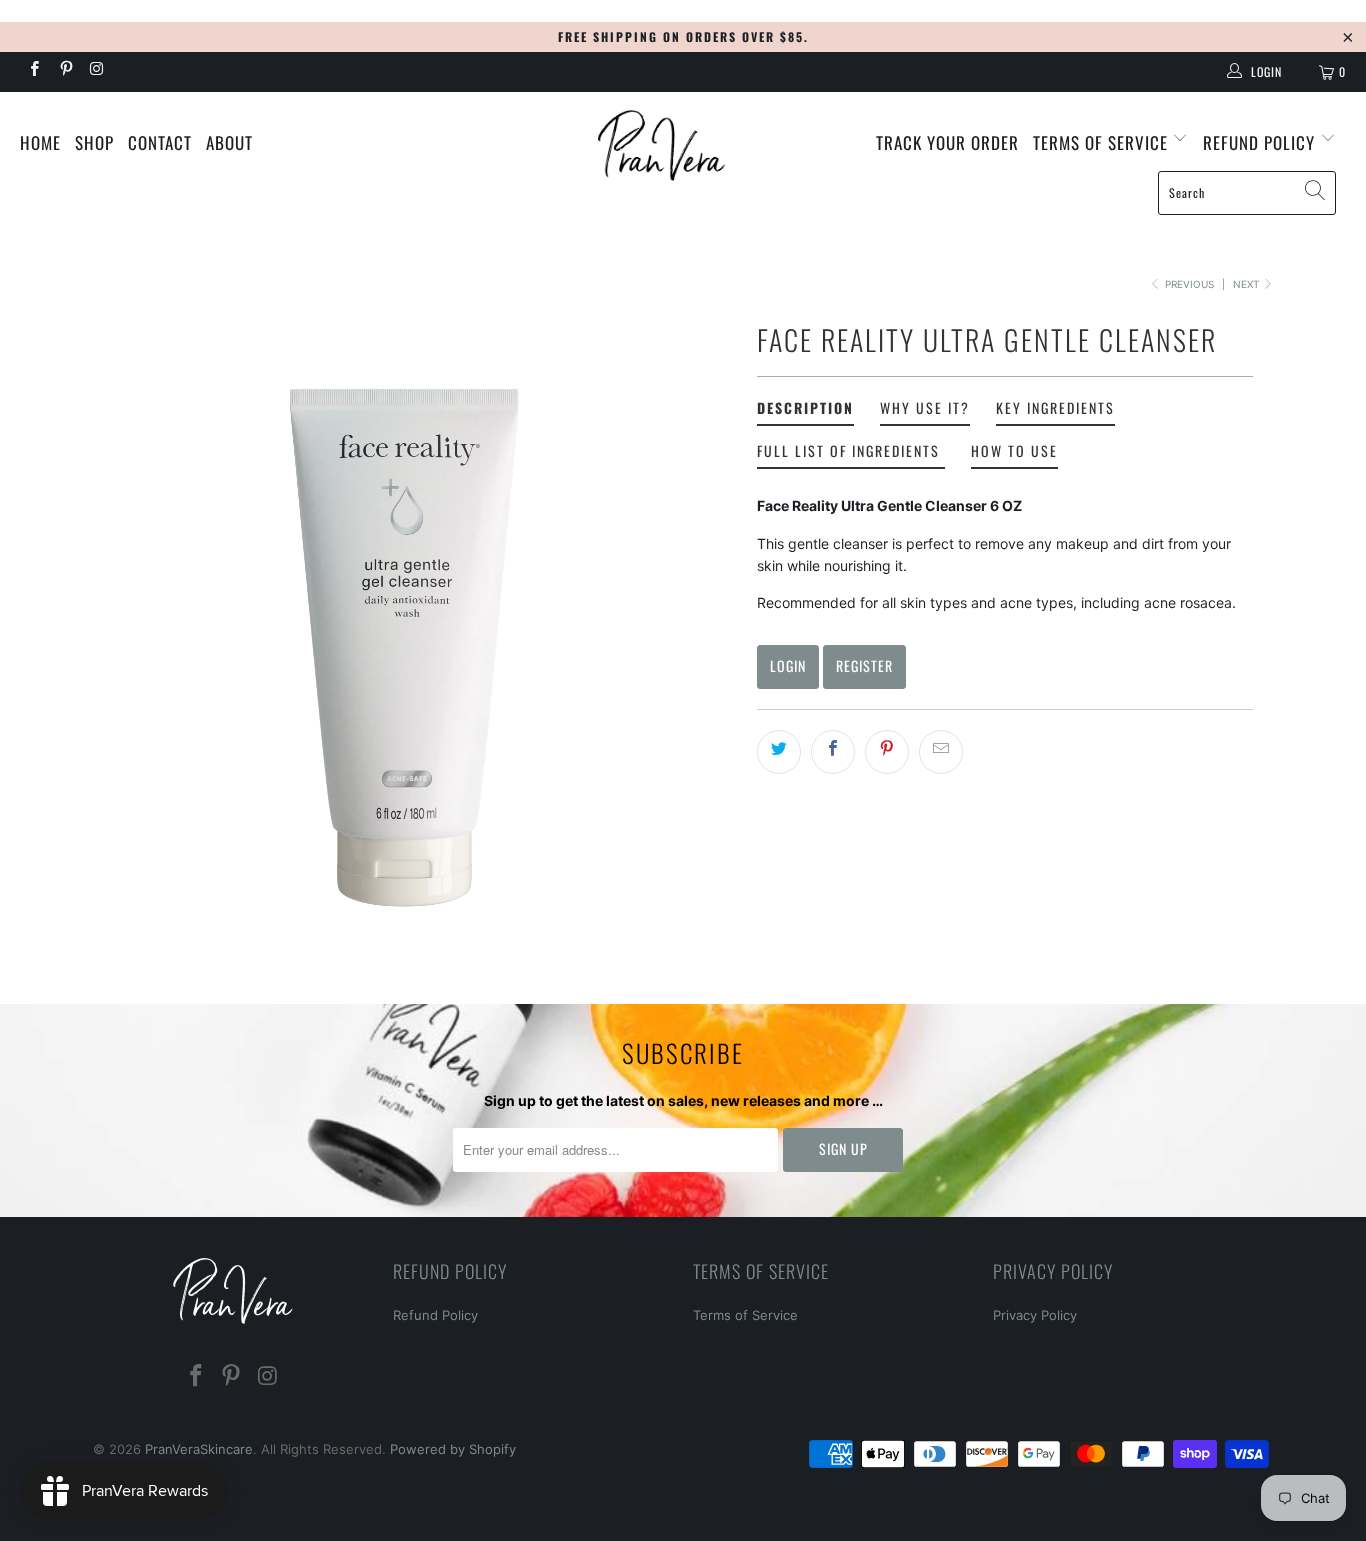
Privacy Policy (1035, 1315)
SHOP (94, 142)
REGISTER (864, 665)
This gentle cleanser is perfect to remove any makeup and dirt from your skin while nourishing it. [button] (994, 554)
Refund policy (1261, 142)
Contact (160, 142)
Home (40, 142)
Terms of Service (1103, 142)
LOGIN (788, 665)
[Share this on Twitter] (779, 752)
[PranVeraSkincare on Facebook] (33, 70)
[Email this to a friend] (941, 752)
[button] (1005, 506)
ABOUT (229, 142)
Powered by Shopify (453, 1449)
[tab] (805, 411)
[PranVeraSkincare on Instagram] (96, 70)
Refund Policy (435, 1315)
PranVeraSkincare (199, 1449)
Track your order (947, 142)
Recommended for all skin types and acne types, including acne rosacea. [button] (996, 602)
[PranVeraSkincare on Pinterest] (64, 70)
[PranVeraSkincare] (683, 145)
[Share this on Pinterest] (887, 752)
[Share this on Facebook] (833, 752)
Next (1247, 284)
